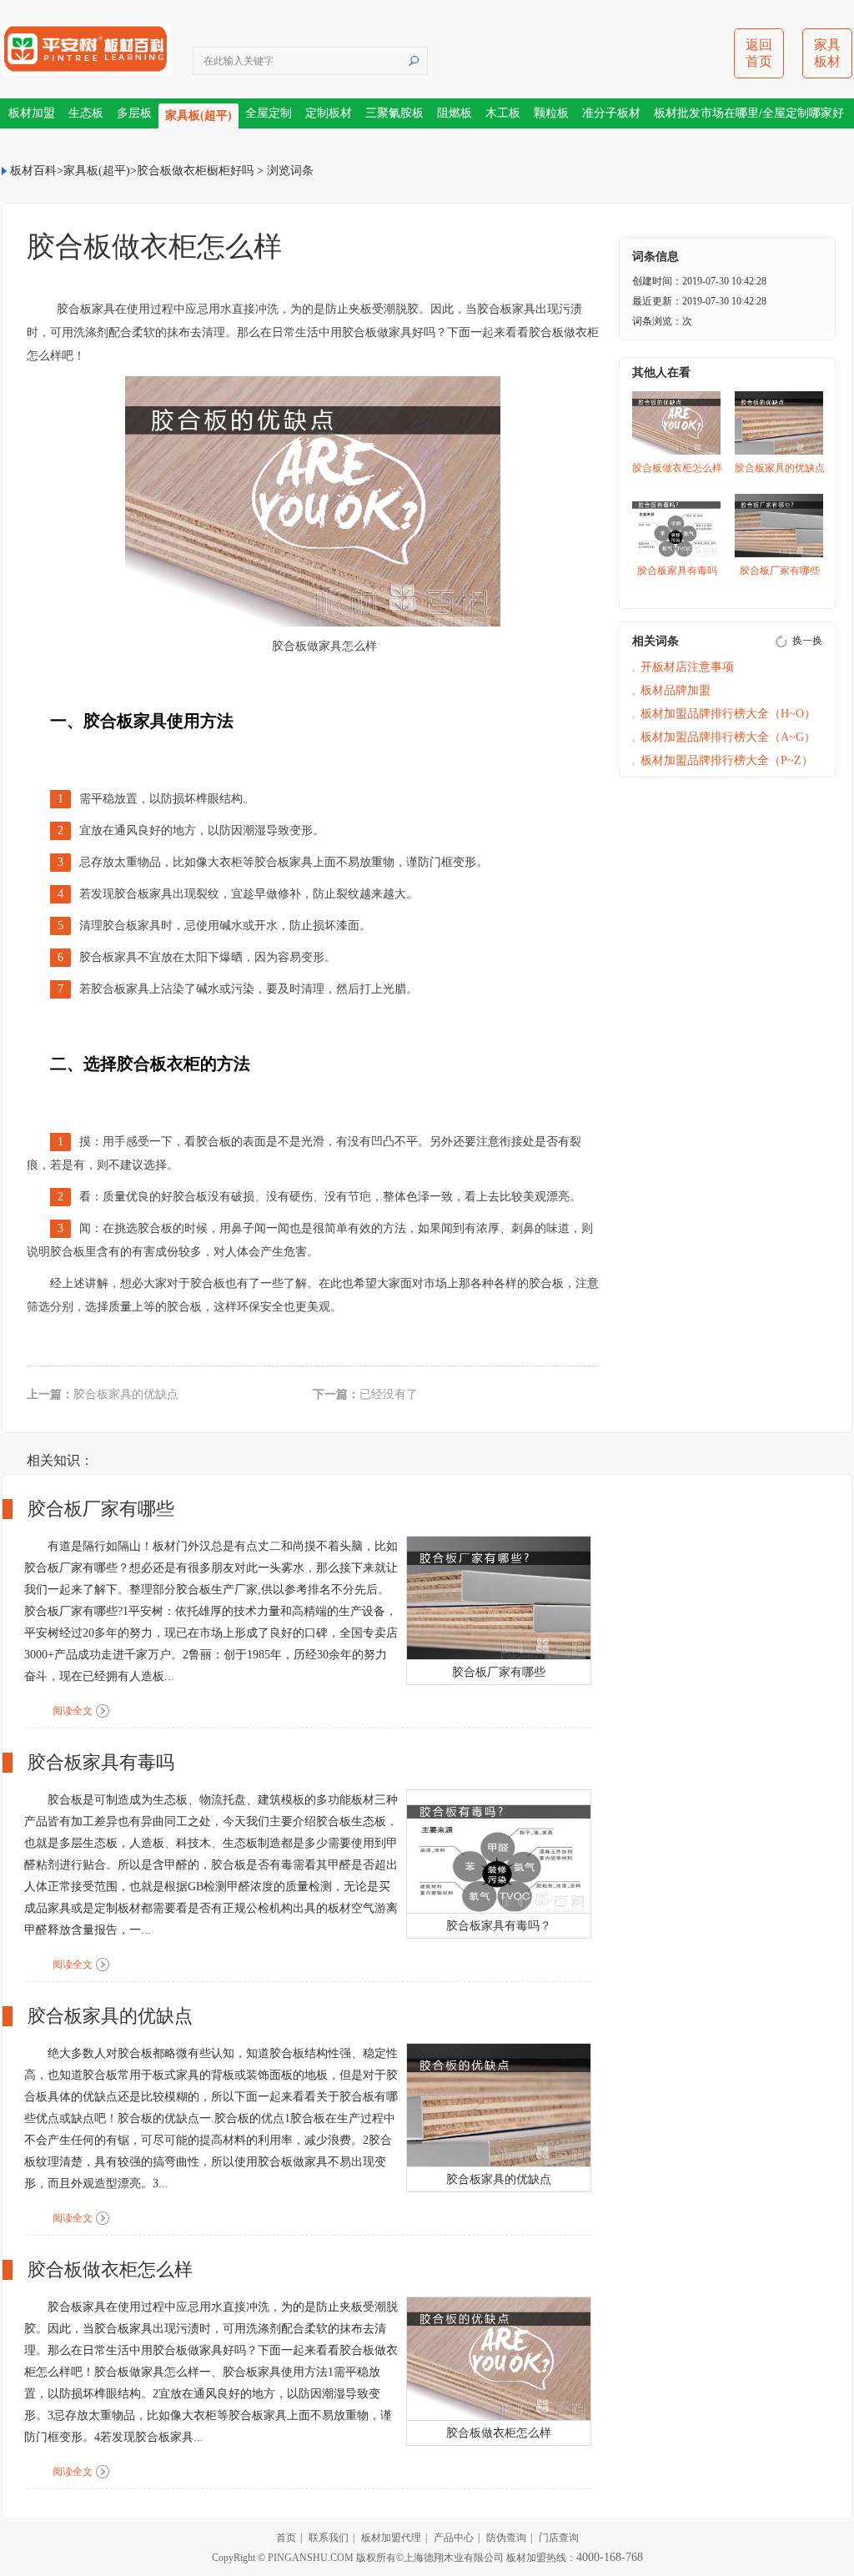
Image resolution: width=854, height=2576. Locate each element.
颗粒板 (551, 113)
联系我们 (329, 2538)
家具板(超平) (198, 116)
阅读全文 (73, 1711)
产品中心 (454, 2538)
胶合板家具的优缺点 (126, 1394)
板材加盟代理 (391, 2538)
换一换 (807, 641)
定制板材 (329, 113)
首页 (286, 2538)
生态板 (86, 113)
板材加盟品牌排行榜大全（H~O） (728, 714)
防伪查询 (506, 2538)
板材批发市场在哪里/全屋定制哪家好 (749, 113)
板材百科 (33, 171)
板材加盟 (32, 113)
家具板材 (827, 53)
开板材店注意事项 (687, 667)
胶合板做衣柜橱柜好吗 (195, 171)
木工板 (503, 113)
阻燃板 (455, 113)
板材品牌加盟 (676, 690)
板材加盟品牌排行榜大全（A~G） (728, 737)
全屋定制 (269, 113)
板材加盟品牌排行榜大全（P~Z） (727, 760)
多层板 (134, 113)
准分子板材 (611, 113)
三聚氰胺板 (394, 113)
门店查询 (559, 2538)
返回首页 (759, 53)
